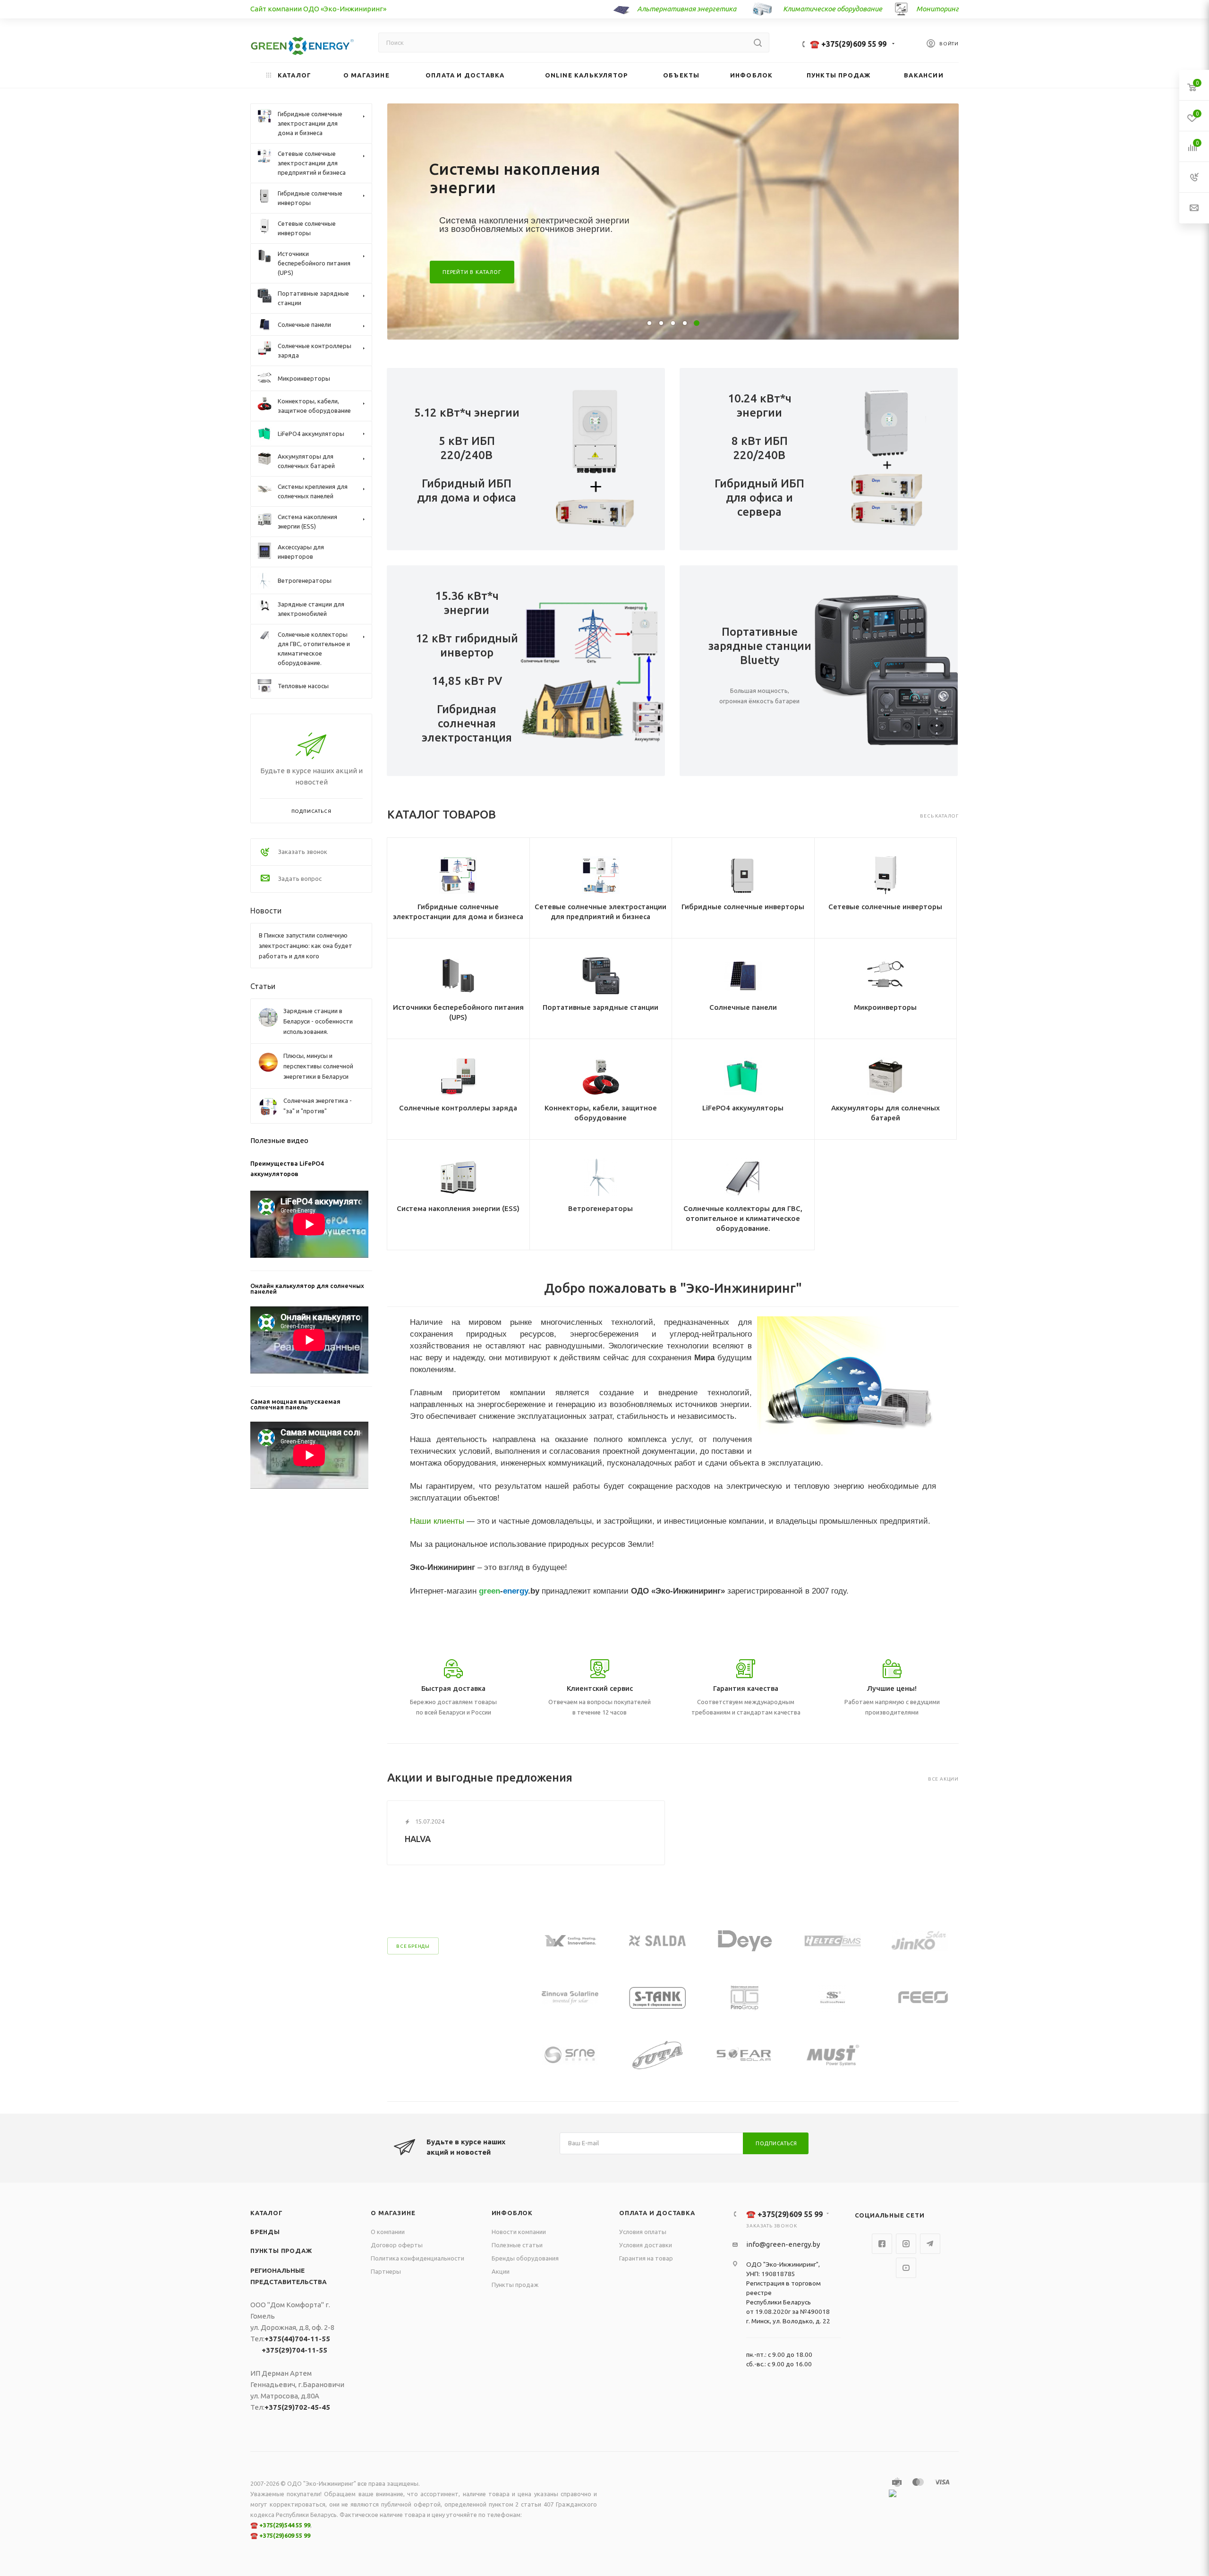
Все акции (943, 1779)
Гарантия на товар (646, 2258)
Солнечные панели (743, 1007)
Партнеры (386, 2271)
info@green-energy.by (783, 2244)
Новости (266, 911)
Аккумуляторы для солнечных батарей (885, 1113)
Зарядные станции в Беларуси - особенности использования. (318, 1021)
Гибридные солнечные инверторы (743, 907)
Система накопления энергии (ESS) (458, 1208)
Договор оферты (397, 2245)
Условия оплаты (643, 2232)
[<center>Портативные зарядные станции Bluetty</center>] (889, 671)
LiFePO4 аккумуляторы (743, 1108)
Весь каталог (939, 816)
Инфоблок (512, 2213)
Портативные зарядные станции (600, 1007)
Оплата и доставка (657, 2213)
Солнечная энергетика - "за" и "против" (318, 1106)
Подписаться (776, 2143)
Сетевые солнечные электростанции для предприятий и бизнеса (600, 912)
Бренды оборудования (525, 2258)
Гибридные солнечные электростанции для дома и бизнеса (458, 912)
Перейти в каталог (472, 272)
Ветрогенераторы (600, 1208)
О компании (388, 2232)
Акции (501, 2271)
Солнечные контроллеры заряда (458, 1108)
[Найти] (758, 43)
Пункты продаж (281, 2251)
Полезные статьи (517, 2245)
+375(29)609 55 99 (285, 2535)
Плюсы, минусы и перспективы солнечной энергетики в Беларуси (318, 1066)
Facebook (882, 2244)
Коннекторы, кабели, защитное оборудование (601, 1113)
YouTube (906, 2268)
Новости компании (519, 2232)
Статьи (263, 986)
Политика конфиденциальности (417, 2258)
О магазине (393, 2213)
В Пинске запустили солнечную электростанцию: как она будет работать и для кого (306, 946)
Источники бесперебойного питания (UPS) (458, 1012)
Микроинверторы (885, 1007)
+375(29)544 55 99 (285, 2525)
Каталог (267, 2213)
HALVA (418, 1839)
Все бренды (413, 1946)
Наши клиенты (437, 1521)
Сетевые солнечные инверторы (885, 907)
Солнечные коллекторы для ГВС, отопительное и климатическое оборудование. (743, 1218)
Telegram (930, 2244)
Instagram (906, 2244)
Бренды (265, 2232)
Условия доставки (646, 2245)
